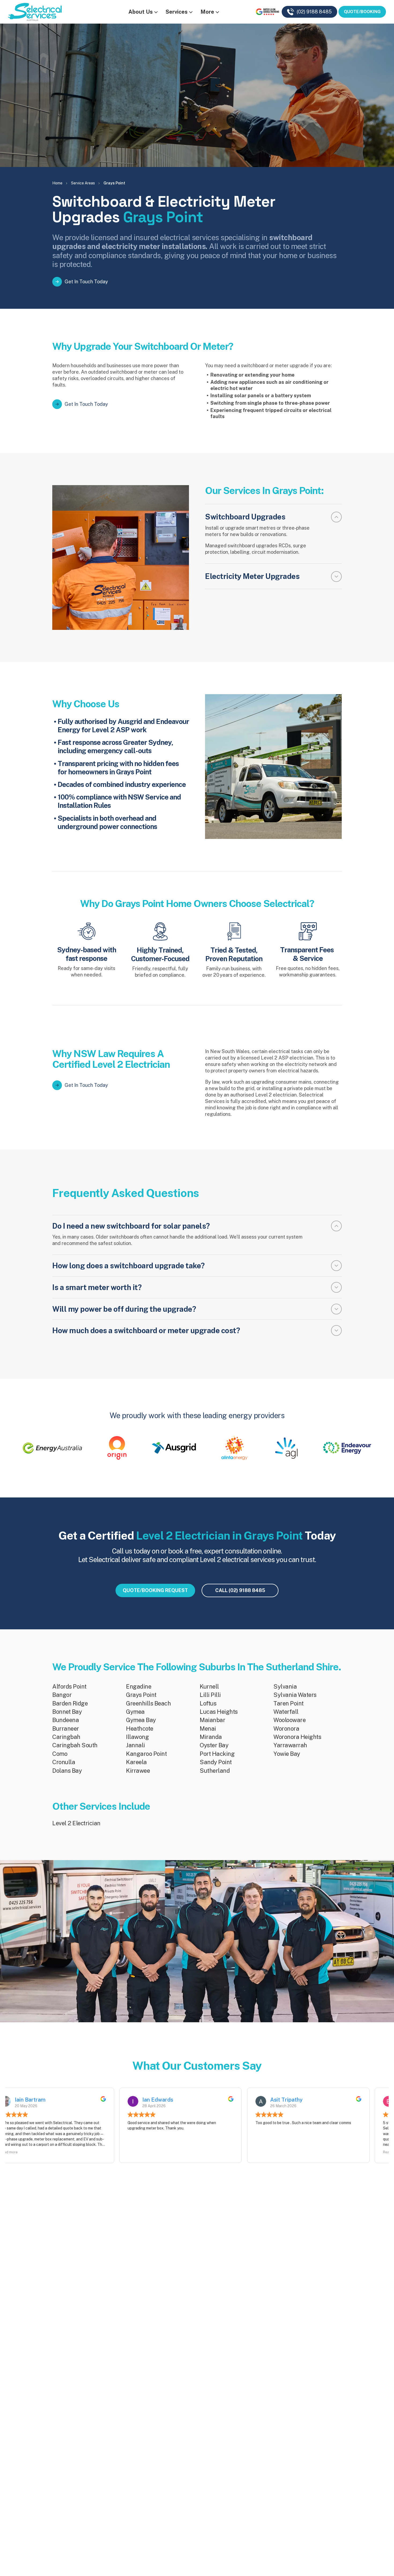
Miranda (211, 1737)
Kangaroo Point (146, 1754)
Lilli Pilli (210, 1695)
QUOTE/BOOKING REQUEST (155, 1590)
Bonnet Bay (67, 1712)
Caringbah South (75, 1745)
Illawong (137, 1737)
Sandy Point (216, 1762)
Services (177, 12)
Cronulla (64, 1762)
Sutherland (215, 1771)
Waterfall (286, 1712)
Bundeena (66, 1720)
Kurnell (209, 1686)
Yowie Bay (287, 1754)
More (207, 12)
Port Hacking (217, 1754)
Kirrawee (138, 1771)
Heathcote (140, 1729)
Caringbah (66, 1737)
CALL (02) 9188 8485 (240, 1590)
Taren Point (289, 1703)
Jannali (135, 1745)
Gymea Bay (141, 1720)
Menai (208, 1729)
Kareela (136, 1762)
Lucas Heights (219, 1712)
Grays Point (141, 1695)
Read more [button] (153, 2152)
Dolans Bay (67, 1771)
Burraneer (66, 1729)
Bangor (62, 1695)
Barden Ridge (70, 1703)
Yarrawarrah (290, 1745)
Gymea (135, 1712)
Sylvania (285, 1686)
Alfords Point (69, 1686)
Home (57, 183)
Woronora (286, 1729)
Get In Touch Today (86, 282)
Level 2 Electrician (76, 1823)
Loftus (208, 1703)
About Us (141, 12)
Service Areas (83, 183)
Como (60, 1754)
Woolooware (289, 1720)
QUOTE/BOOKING (362, 12)
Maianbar (212, 1720)
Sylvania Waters (295, 1695)
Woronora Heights (297, 1737)
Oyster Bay (214, 1745)
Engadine (139, 1686)
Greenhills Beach (148, 1703)
